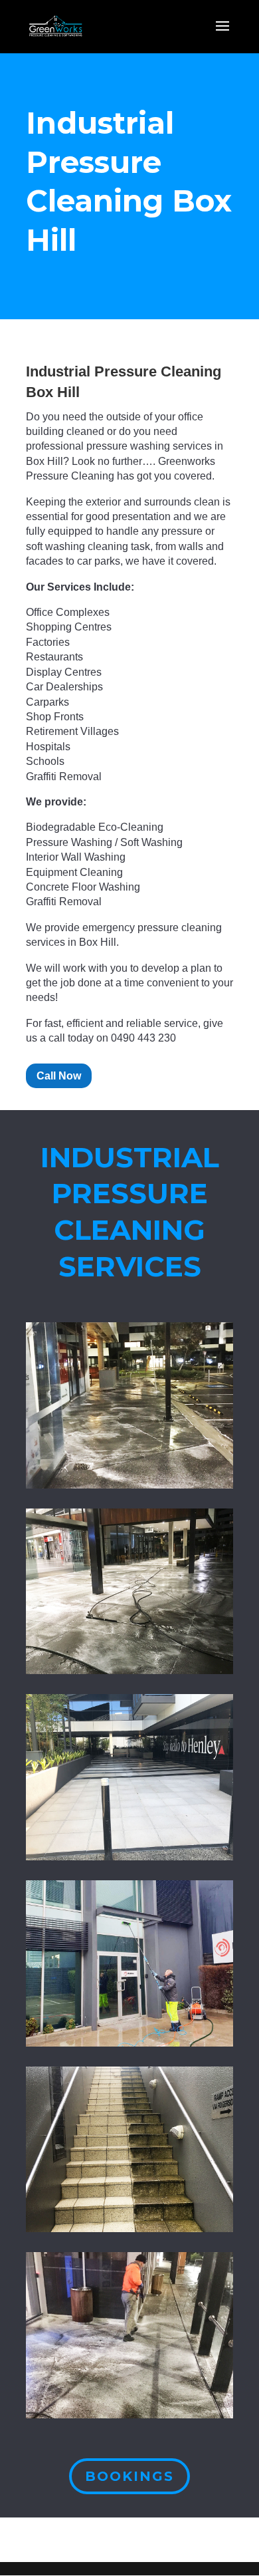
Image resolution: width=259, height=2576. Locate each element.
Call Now (59, 1076)
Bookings (129, 2476)
